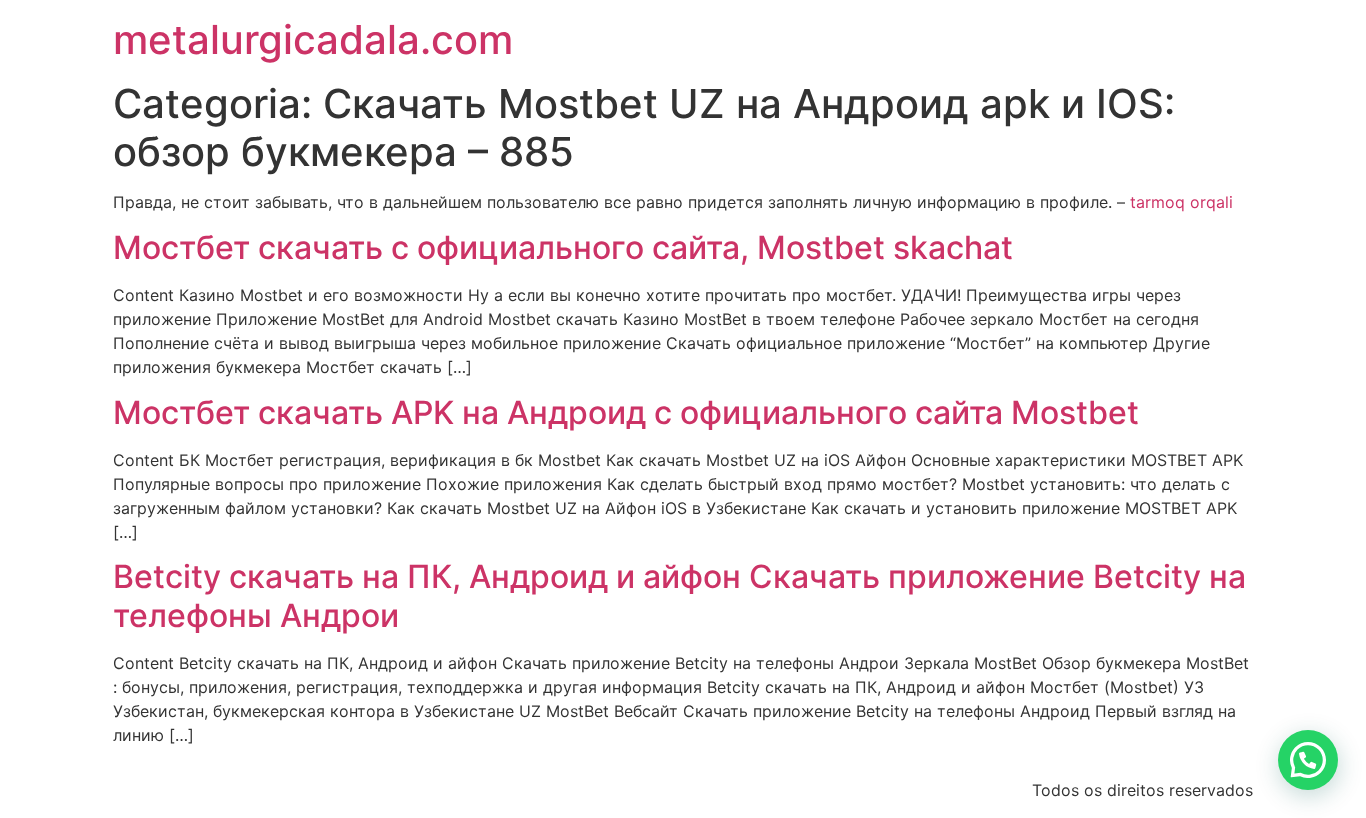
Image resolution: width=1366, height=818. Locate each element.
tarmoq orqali (1181, 202)
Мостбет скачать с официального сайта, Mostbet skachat (563, 247)
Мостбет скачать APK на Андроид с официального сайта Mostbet (626, 412)
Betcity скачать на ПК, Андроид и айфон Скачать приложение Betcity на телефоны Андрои (679, 595)
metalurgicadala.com (313, 39)
